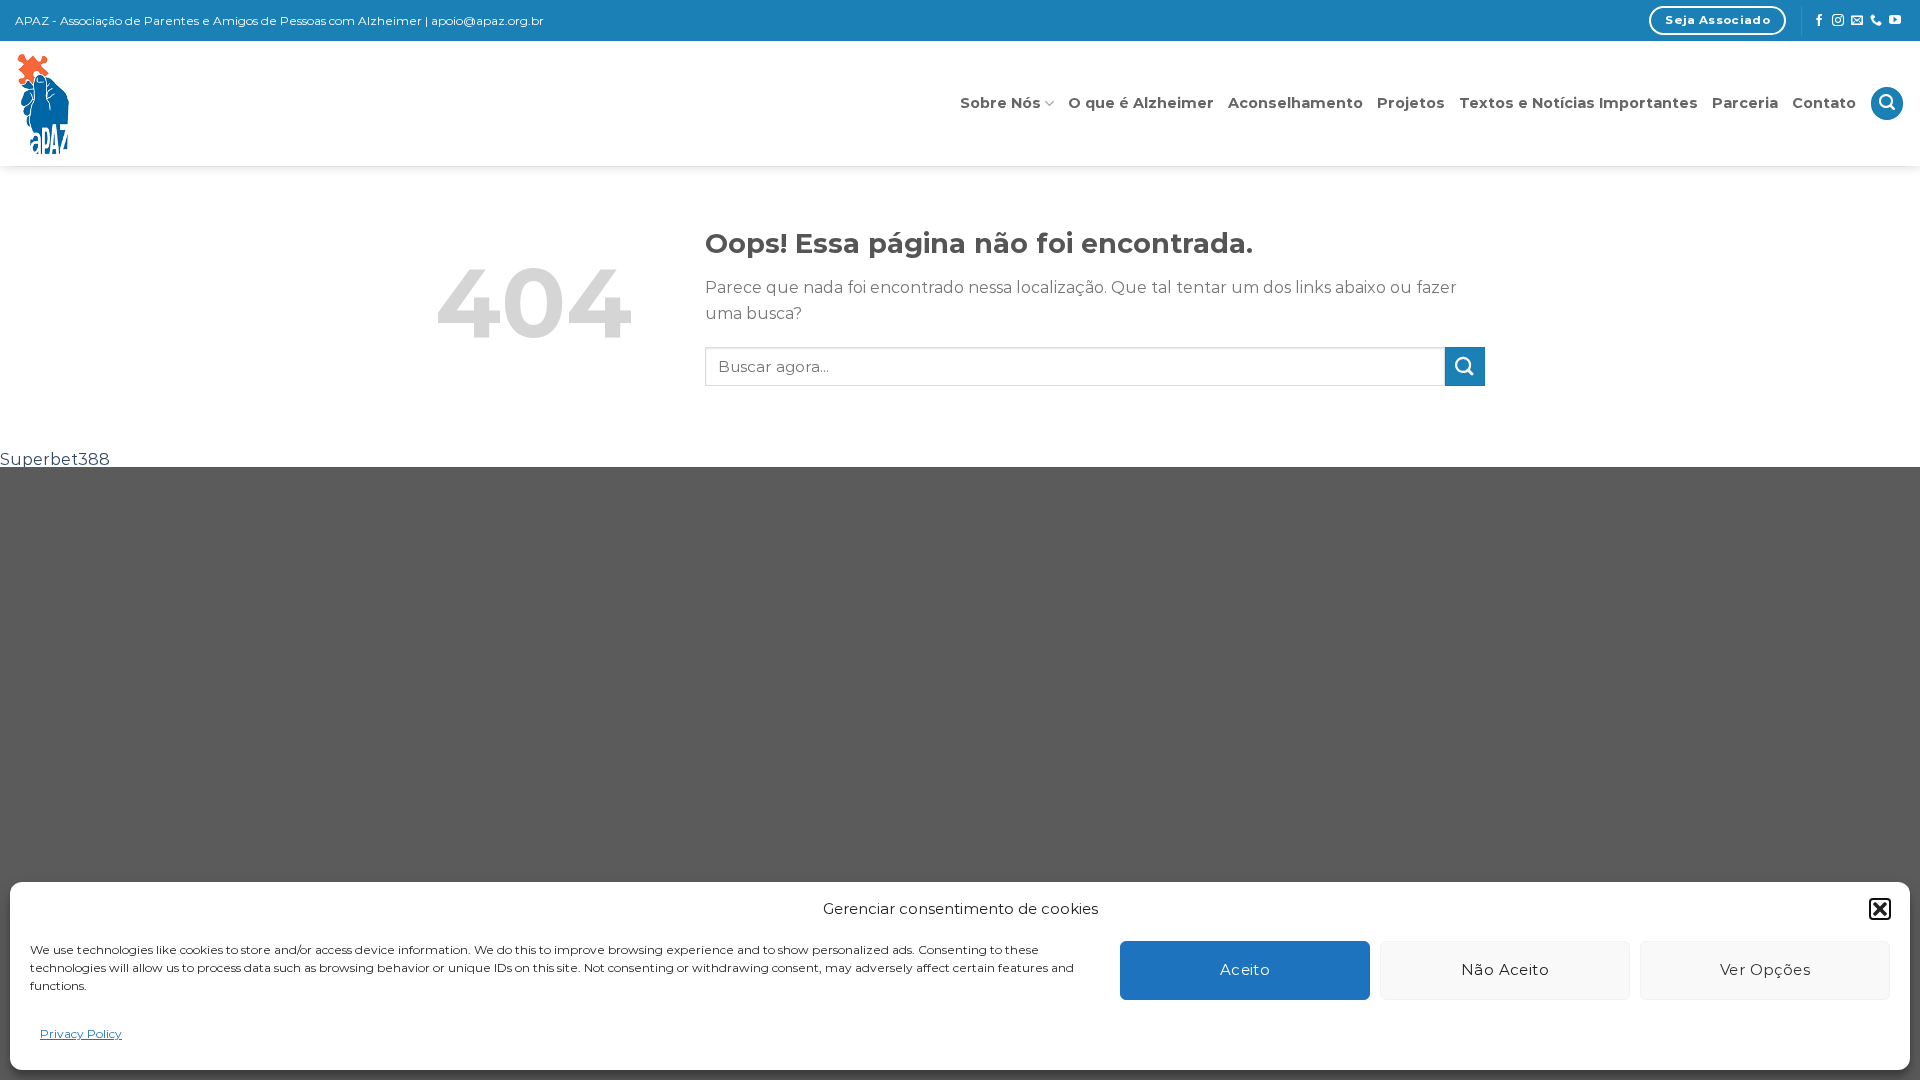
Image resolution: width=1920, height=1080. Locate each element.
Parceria (1745, 103)
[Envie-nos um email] (1857, 21)
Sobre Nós (1000, 103)
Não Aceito (1505, 969)
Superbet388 (55, 459)
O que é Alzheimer (1141, 103)
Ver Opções (1765, 969)
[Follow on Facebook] (1819, 21)
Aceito (1245, 969)
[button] (1880, 909)
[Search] (1887, 103)
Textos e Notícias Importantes (1578, 103)
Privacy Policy (81, 1033)
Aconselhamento (1295, 103)
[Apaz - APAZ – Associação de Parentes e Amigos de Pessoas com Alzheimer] (134, 103)
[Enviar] (1465, 366)
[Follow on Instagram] (1838, 21)
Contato (1824, 103)
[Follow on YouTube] (1895, 21)
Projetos (1411, 103)
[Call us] (1876, 21)
